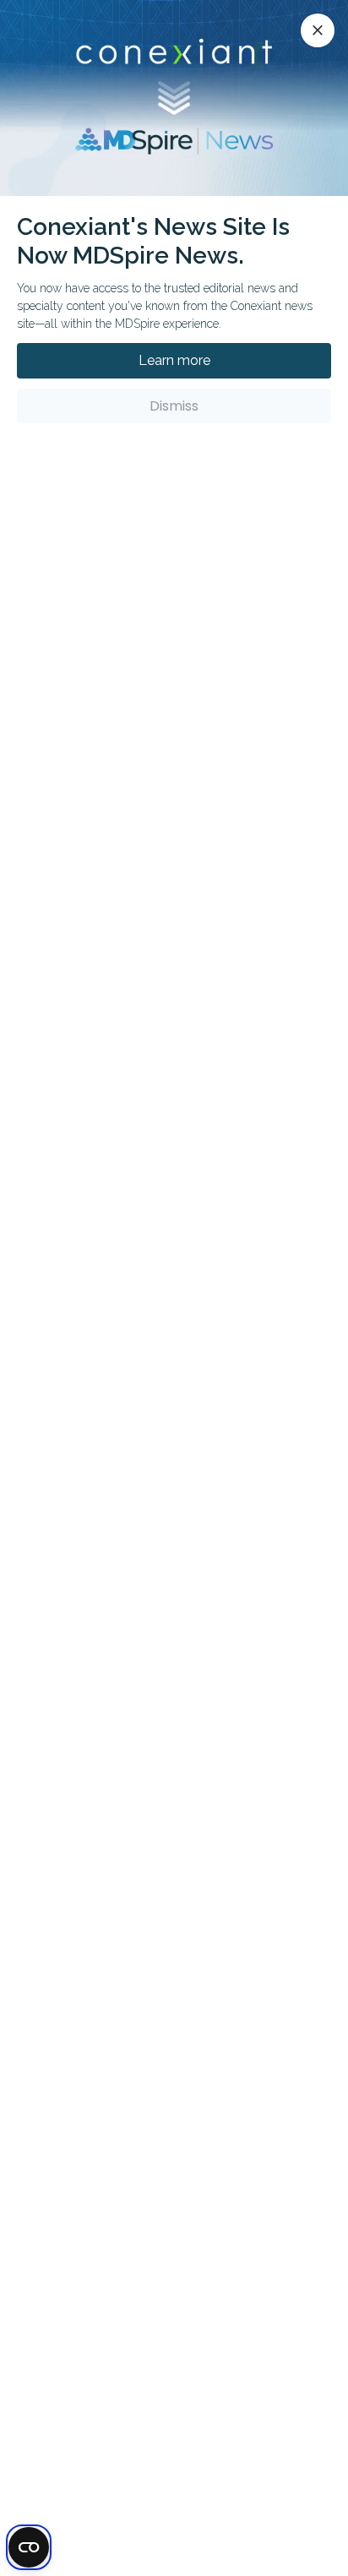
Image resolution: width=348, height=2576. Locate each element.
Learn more (174, 360)
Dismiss (174, 406)
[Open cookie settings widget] (29, 2547)
